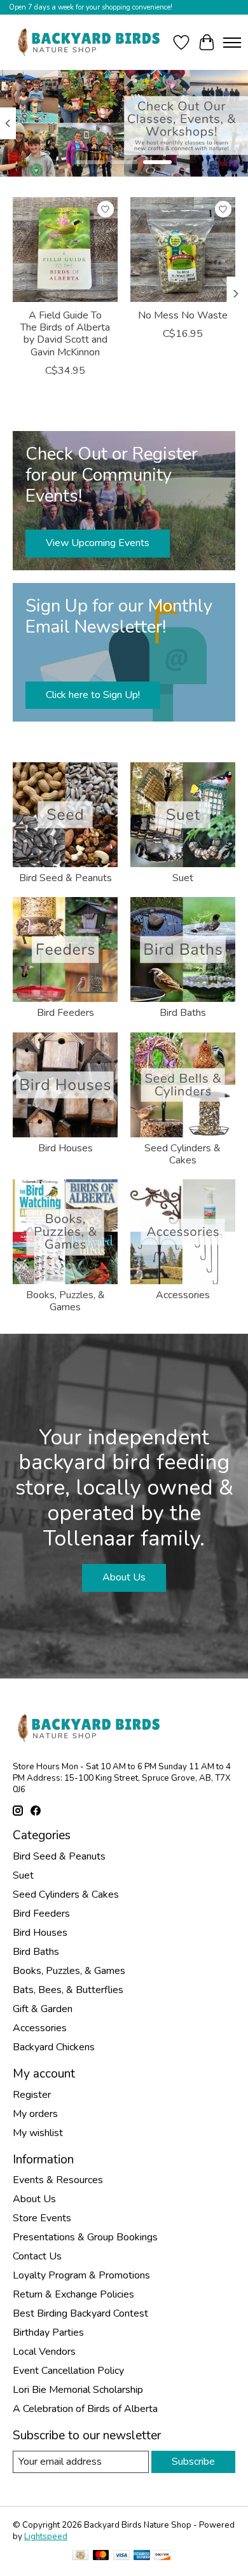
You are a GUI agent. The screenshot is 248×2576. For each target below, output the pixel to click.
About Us (124, 1577)
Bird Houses (65, 1148)
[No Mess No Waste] (183, 250)
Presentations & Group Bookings (85, 2237)
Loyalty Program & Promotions (81, 2275)
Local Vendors (44, 2352)
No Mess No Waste (183, 315)
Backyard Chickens (54, 2047)
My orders (35, 2114)
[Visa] (121, 2557)
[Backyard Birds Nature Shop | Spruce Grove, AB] (91, 42)
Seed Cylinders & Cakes (183, 1154)
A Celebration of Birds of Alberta (85, 2409)
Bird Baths (183, 1013)
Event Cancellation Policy (68, 2371)
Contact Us (37, 2256)
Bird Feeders (65, 1013)
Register (32, 2095)
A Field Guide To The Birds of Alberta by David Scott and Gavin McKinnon (65, 334)
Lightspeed (46, 2537)
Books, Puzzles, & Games (65, 1301)
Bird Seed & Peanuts (65, 878)
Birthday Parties (48, 2333)
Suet (183, 878)
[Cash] (80, 2557)
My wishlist (38, 2133)
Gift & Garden (43, 2009)
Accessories (183, 1295)
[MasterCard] (101, 2557)
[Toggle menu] (232, 43)
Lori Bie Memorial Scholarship (78, 2390)
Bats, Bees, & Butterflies (68, 1990)
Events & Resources (58, 2180)
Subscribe (193, 2462)
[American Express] (142, 2557)
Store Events (42, 2218)
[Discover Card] (162, 2557)
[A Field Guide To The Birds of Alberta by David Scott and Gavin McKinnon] (65, 250)
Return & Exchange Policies (73, 2294)
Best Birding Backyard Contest (80, 2313)
